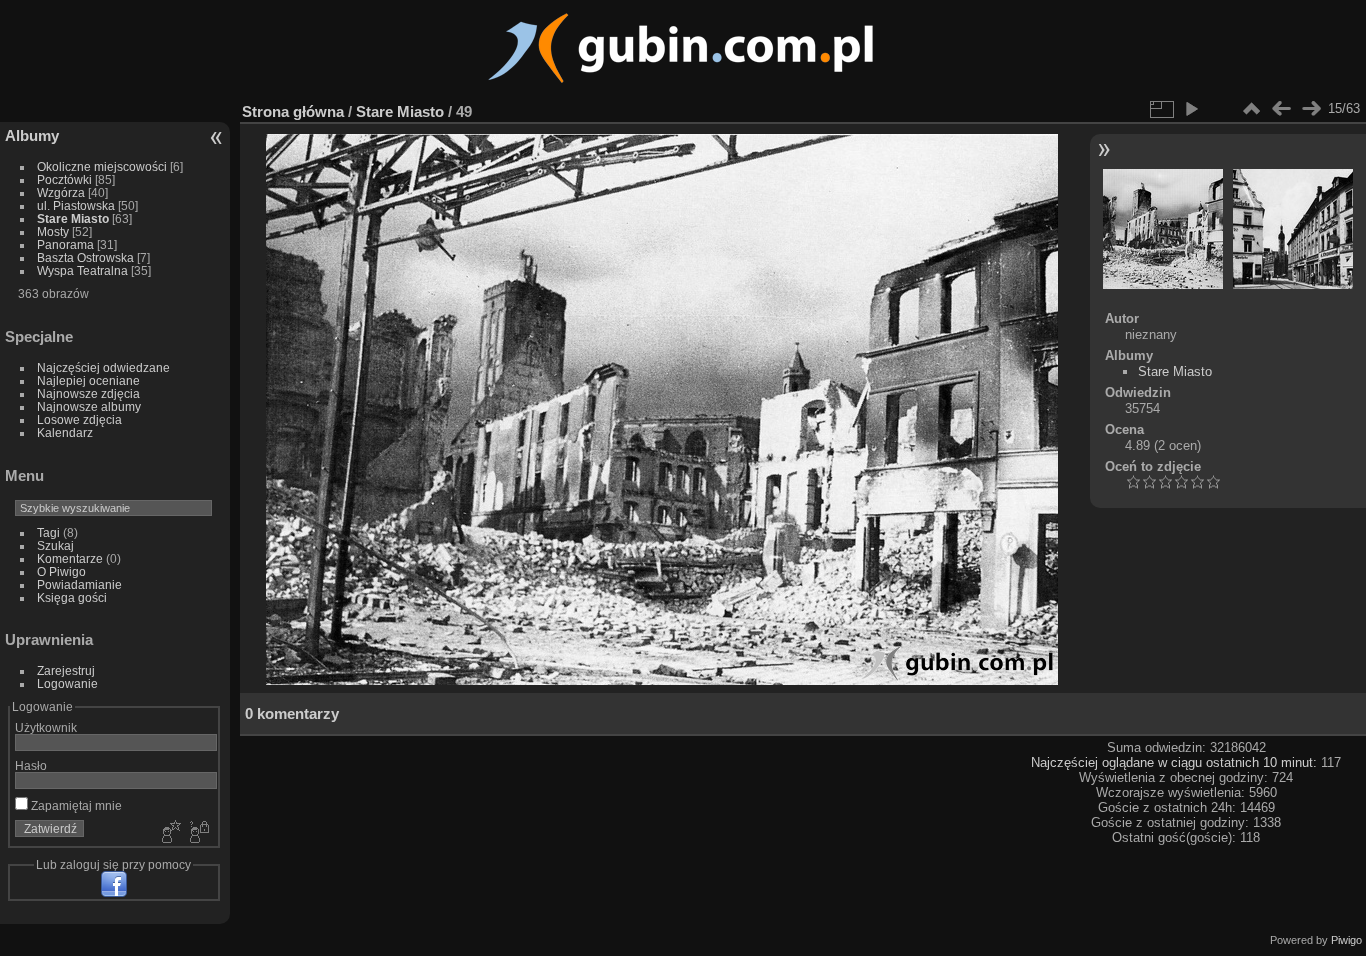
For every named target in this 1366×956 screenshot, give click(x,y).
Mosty (53, 231)
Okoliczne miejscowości (102, 166)
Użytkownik (46, 727)
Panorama (65, 244)
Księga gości (72, 597)
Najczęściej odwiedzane (103, 367)
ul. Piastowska (76, 205)
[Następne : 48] (1311, 109)
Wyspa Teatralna (82, 270)
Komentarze (70, 558)
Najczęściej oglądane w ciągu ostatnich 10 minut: (1176, 762)
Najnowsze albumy (89, 406)
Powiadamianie (79, 584)
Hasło (31, 765)
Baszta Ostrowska (85, 257)
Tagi (48, 532)
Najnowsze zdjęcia (88, 393)
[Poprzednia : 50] (1281, 109)
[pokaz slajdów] (1191, 109)
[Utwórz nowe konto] (169, 833)
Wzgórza (61, 192)
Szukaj (55, 545)
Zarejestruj (66, 670)
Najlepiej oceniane (88, 380)
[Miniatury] (1251, 109)
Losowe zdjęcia (79, 419)
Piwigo (1346, 940)
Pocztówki (64, 179)
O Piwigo (61, 571)
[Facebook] (114, 884)
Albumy (32, 135)
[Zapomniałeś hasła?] (198, 833)
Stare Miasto (73, 218)
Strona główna (293, 111)
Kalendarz (65, 432)
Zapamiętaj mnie (75, 805)
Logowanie (67, 683)
